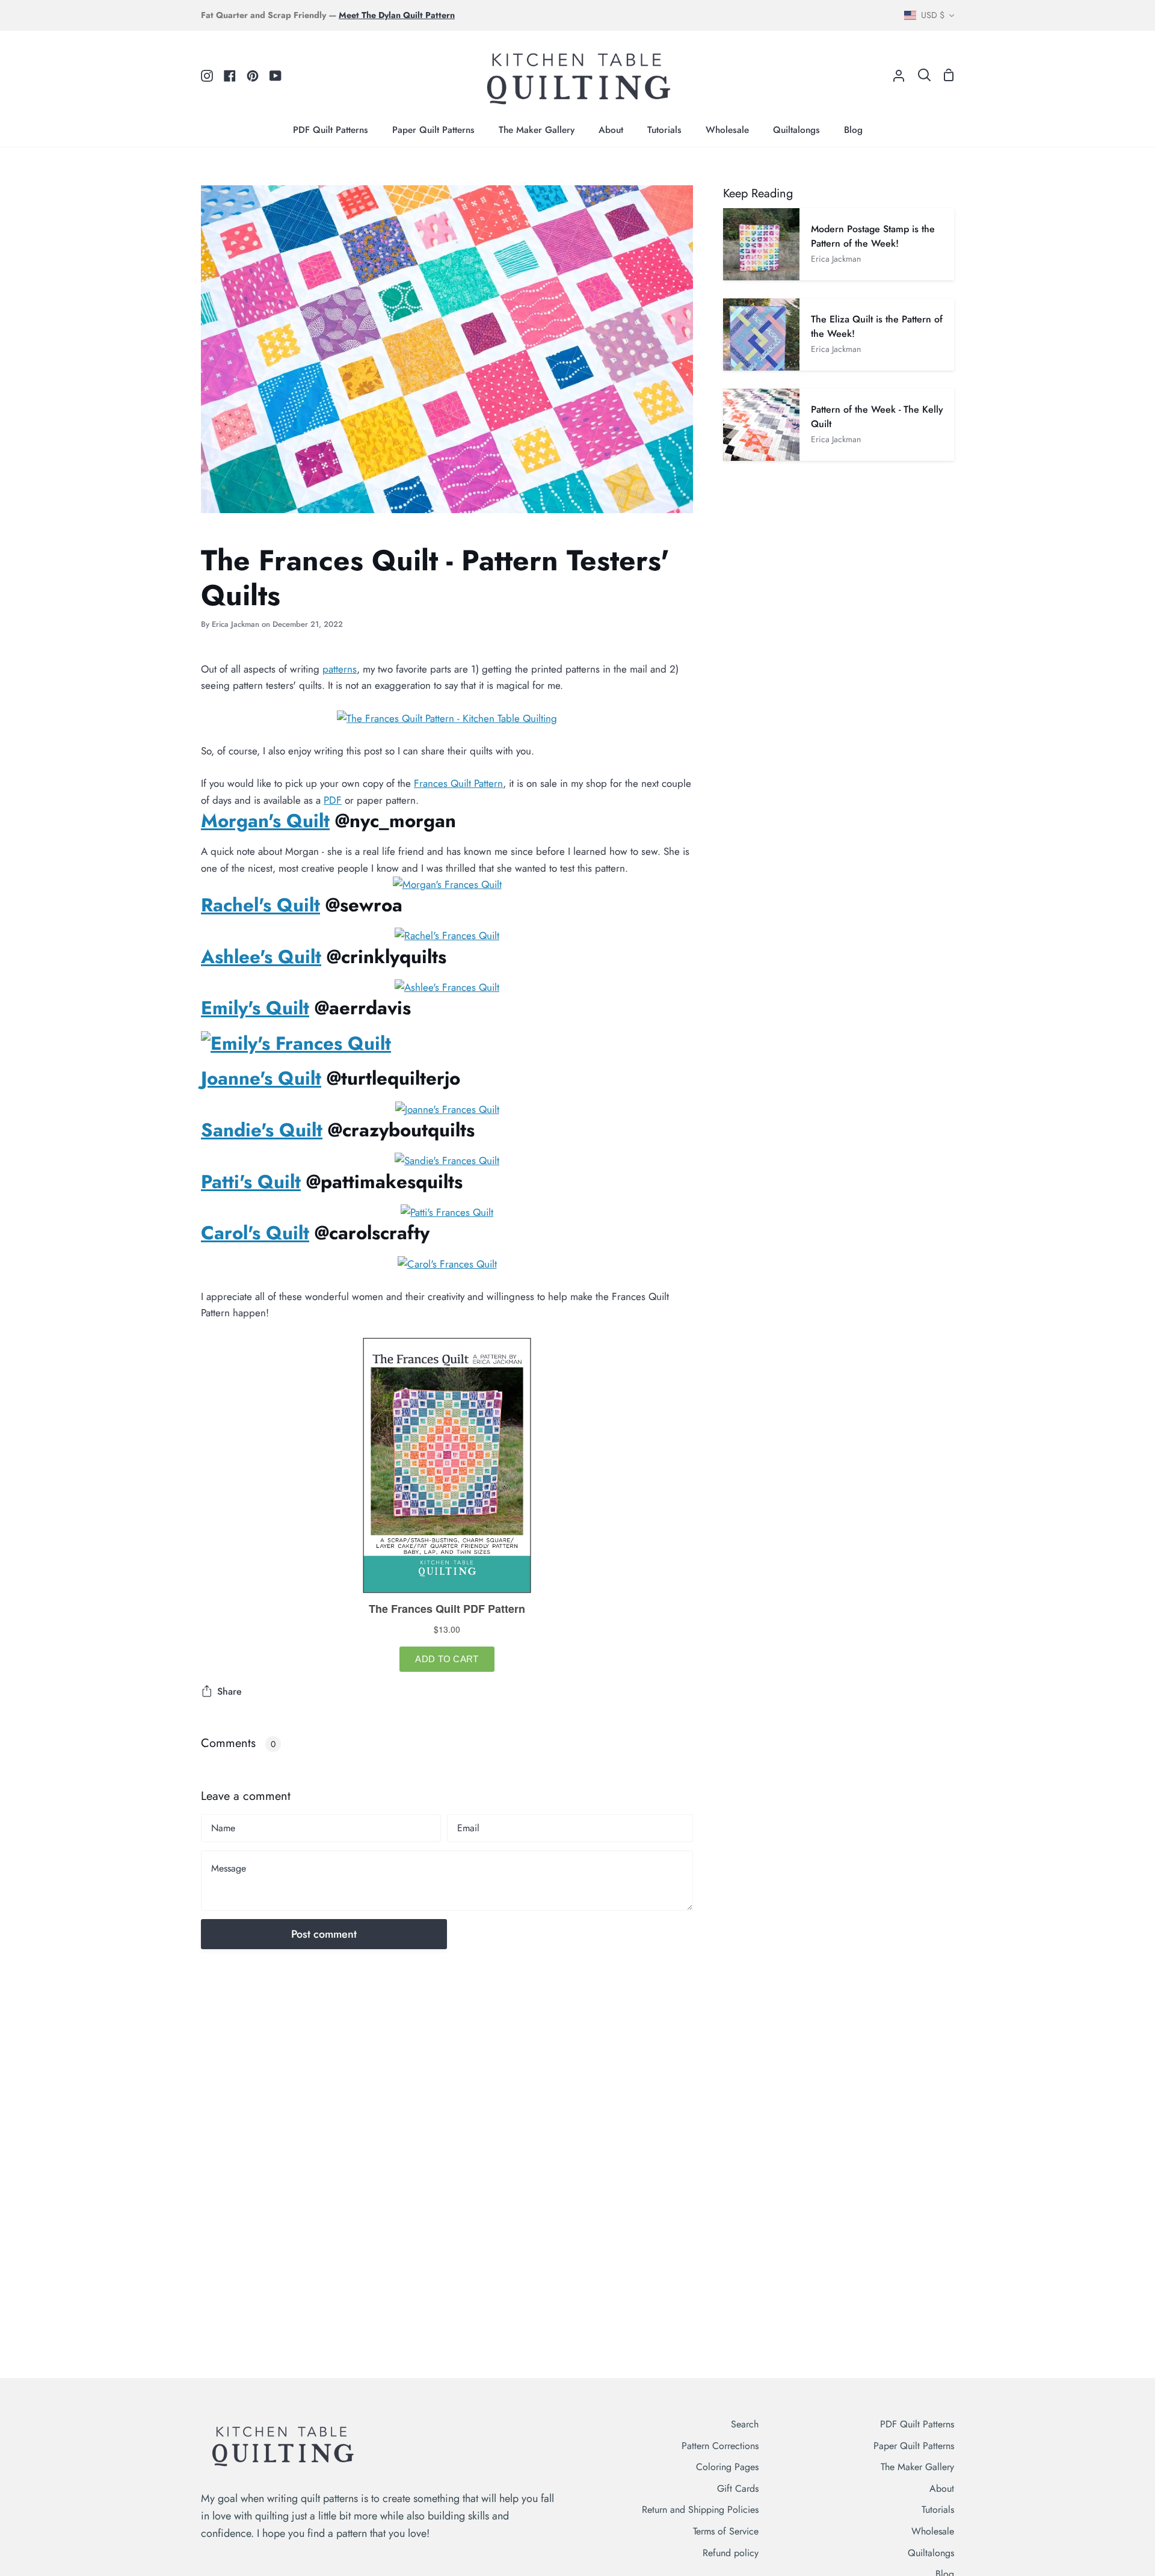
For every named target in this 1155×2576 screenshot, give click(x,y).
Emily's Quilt (255, 1008)
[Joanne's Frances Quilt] (447, 1109)
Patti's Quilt (251, 1182)
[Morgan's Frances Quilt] (447, 884)
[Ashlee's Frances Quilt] (447, 987)
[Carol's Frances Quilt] (447, 1264)
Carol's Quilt (255, 1233)
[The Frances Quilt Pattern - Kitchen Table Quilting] (447, 718)
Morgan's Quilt (265, 821)
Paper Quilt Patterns (914, 2446)
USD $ (933, 15)
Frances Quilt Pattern (458, 783)
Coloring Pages (727, 2467)
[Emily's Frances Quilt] (296, 1043)
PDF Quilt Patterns (917, 2424)
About (942, 2488)
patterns (340, 669)
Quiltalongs (931, 2553)
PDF (333, 800)
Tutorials (938, 2510)
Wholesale (933, 2531)
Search (745, 2424)
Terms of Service (726, 2531)
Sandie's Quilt (262, 1130)
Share (229, 1691)
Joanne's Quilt (261, 1078)
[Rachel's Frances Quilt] (447, 935)
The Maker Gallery (917, 2467)
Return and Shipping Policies (700, 2510)
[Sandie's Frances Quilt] (447, 1160)
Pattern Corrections (720, 2446)
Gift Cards (738, 2488)
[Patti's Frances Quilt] (447, 1212)
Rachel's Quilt (260, 905)
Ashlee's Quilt (261, 957)
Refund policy (731, 2553)
